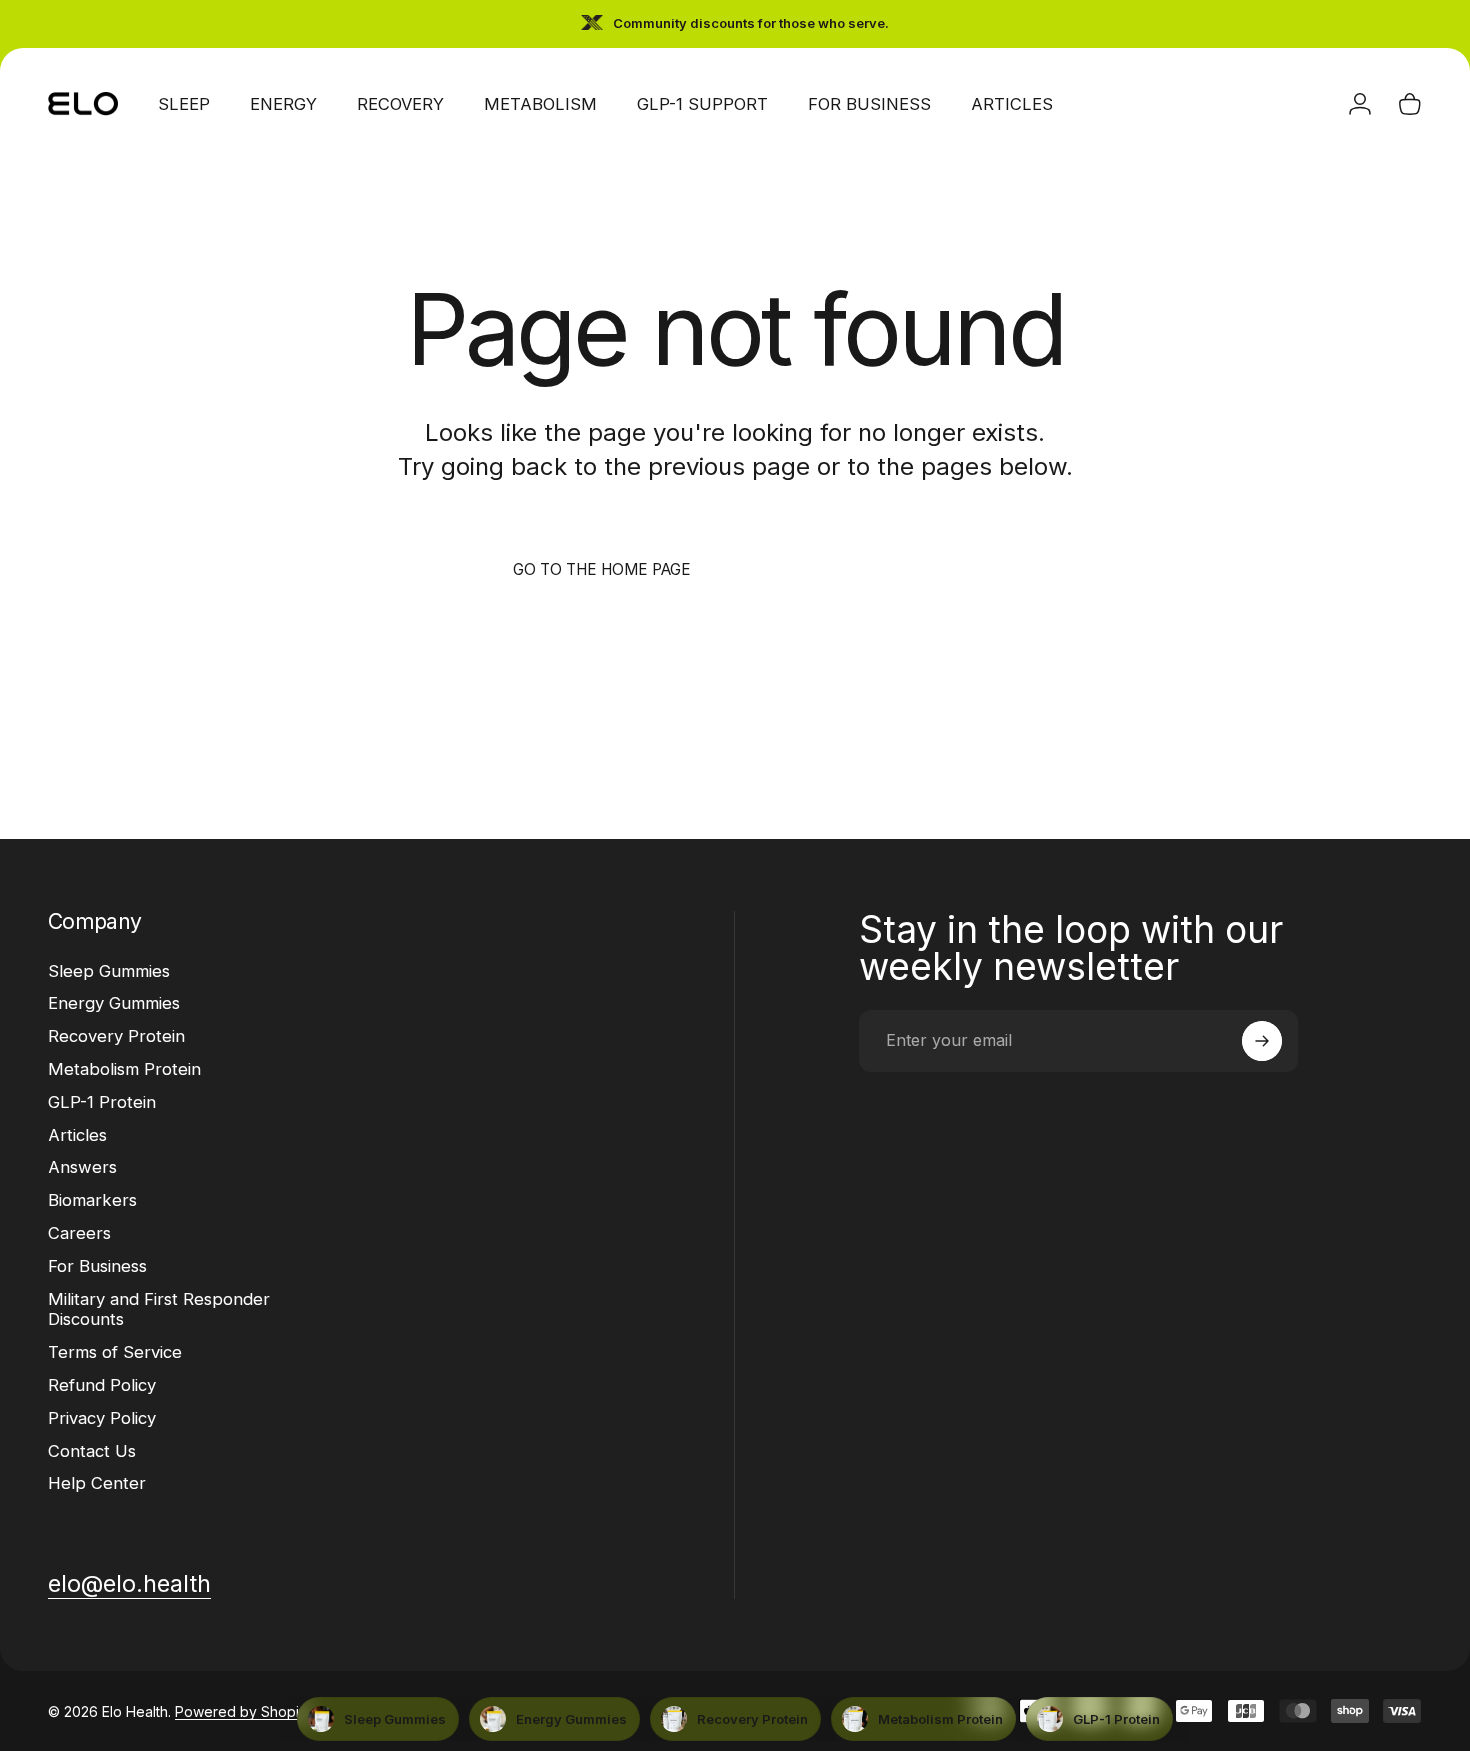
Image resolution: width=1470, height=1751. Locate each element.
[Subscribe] (1262, 1041)
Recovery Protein (116, 1036)
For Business (97, 1266)
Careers (79, 1233)
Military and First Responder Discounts (159, 1309)
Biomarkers (92, 1200)
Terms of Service (115, 1352)
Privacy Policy (102, 1418)
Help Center (97, 1483)
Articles (77, 1135)
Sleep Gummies (109, 971)
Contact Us (92, 1451)
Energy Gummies (114, 1003)
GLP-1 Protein (102, 1102)
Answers (82, 1167)
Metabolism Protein (124, 1069)
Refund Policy (102, 1385)
